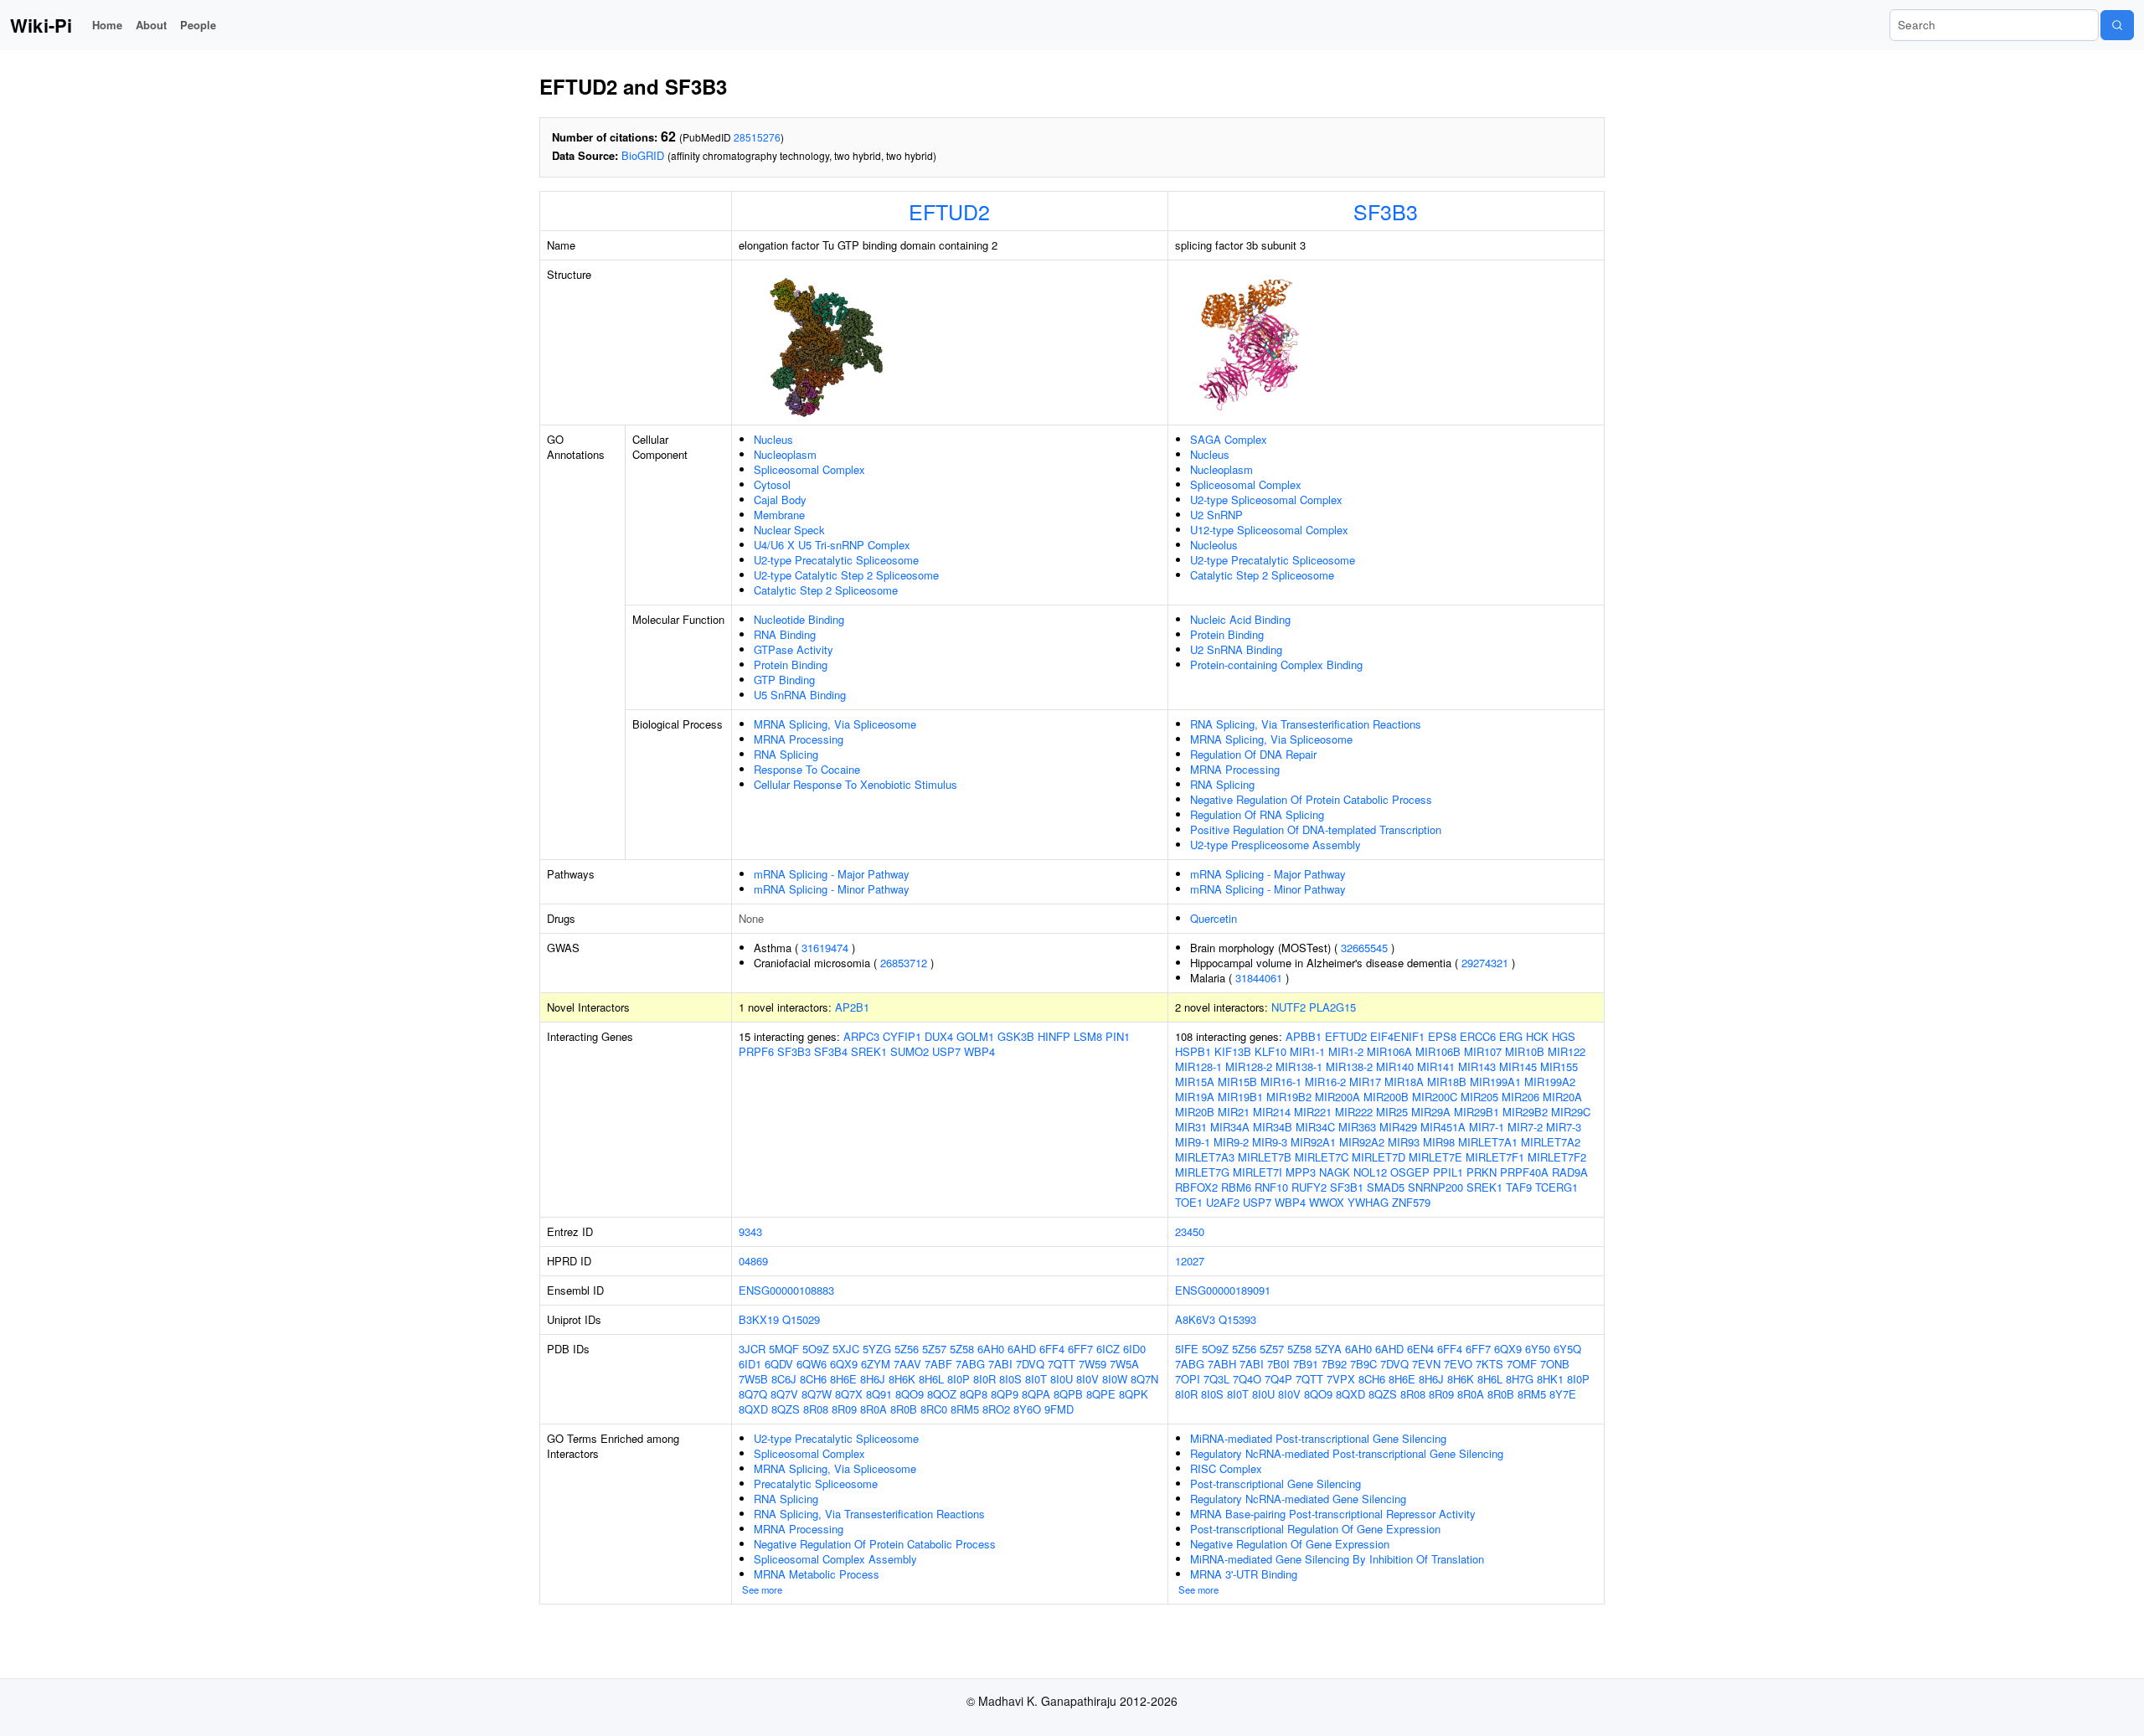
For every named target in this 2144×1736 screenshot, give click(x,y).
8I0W (1115, 1379)
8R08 (816, 1409)
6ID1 (750, 1364)
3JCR (752, 1349)
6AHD (1022, 1349)
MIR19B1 (1240, 1097)
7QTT (1062, 1364)
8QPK (1134, 1394)
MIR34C (1315, 1127)
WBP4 (979, 1051)
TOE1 (1189, 1202)
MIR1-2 (1346, 1051)
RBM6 (1236, 1187)
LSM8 (1088, 1036)
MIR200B (1386, 1097)
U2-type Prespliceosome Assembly (1276, 845)
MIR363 (1357, 1127)
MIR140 (1395, 1066)
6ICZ (1108, 1349)
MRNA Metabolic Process (817, 1574)
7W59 (1093, 1364)
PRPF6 (756, 1051)
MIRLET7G (1202, 1172)
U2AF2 (1223, 1202)
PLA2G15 (1332, 1007)
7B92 (1334, 1364)
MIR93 (1404, 1142)
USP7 (946, 1051)
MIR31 (1191, 1127)
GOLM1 (975, 1036)
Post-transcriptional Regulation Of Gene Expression (1315, 1529)
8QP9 (1005, 1394)
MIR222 (1354, 1112)
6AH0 (991, 1349)
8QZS (786, 1409)
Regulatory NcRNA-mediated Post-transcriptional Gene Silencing (1347, 1453)
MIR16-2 (1325, 1082)
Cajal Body (780, 500)
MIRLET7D (1379, 1157)
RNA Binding (785, 634)
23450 (1190, 1231)
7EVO (1458, 1364)
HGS (1564, 1036)
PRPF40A (1524, 1172)
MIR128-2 (1249, 1066)
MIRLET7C (1322, 1157)
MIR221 (1313, 1112)
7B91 (1306, 1364)
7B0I (1278, 1364)
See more (762, 1589)
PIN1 (1118, 1036)
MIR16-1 (1281, 1082)
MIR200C (1435, 1097)
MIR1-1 (1307, 1051)
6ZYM (876, 1364)
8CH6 (813, 1379)
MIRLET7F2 (1557, 1157)
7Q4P (1278, 1379)
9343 (750, 1231)
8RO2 (996, 1409)
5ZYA (1328, 1349)
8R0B (904, 1409)
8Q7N (1144, 1379)
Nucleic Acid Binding (1240, 619)
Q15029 (801, 1319)
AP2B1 (852, 1007)
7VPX (1341, 1379)
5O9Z (816, 1349)
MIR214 (1272, 1112)
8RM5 (965, 1409)
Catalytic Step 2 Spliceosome (826, 590)
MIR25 (1392, 1112)
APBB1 (1304, 1036)
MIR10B (1525, 1051)
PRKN (1482, 1172)
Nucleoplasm (785, 454)
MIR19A (1195, 1097)
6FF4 (1052, 1349)
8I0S (1010, 1379)
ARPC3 (861, 1036)
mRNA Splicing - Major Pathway (832, 874)
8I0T (1036, 1379)
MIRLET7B (1265, 1157)
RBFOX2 (1196, 1187)
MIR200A (1337, 1097)
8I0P (959, 1379)
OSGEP (1410, 1172)
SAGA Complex (1229, 439)
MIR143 (1477, 1066)
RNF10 (1271, 1187)
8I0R (984, 1379)
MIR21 (1234, 1112)
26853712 (904, 963)
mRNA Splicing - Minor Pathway (832, 889)
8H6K (902, 1379)
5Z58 (962, 1349)
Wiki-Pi (41, 25)
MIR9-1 (1193, 1142)
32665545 (1364, 948)
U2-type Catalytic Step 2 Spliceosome (846, 575)
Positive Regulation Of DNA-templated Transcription (1316, 829)
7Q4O (1247, 1379)
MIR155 (1559, 1066)
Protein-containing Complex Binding (1276, 665)
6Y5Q (1567, 1349)
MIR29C (1571, 1112)
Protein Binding (791, 665)
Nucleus (773, 439)
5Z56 (907, 1349)
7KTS (1489, 1364)
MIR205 (1479, 1097)
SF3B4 (831, 1051)
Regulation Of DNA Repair (1253, 754)
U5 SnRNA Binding (800, 695)
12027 (1190, 1261)
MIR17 (1365, 1082)
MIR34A (1230, 1127)
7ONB (1555, 1364)
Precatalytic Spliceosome (816, 1484)
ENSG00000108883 (786, 1290)
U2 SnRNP (1216, 515)
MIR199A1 (1495, 1082)
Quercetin (1214, 918)
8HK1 (1550, 1379)
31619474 (825, 948)
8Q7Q (753, 1394)
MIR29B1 (1477, 1112)
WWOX (1327, 1202)
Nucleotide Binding (799, 619)
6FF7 (1080, 1349)
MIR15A (1195, 1082)
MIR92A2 (1362, 1142)
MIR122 (1567, 1051)
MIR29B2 (1525, 1112)
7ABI (1000, 1364)
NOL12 (1370, 1172)
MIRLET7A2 (1551, 1142)
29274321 (1485, 963)
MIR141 (1436, 1066)
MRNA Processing (799, 739)
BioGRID (643, 155)
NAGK (1335, 1172)
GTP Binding (784, 680)
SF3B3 (1386, 211)
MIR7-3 (1564, 1127)
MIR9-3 (1270, 1142)
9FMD (1059, 1409)
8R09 (844, 1409)
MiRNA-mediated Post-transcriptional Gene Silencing (1318, 1438)
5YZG (877, 1349)
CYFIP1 (902, 1036)
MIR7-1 (1487, 1127)
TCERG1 (1556, 1187)
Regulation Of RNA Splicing (1257, 814)
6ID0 (1134, 1349)
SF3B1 (1347, 1187)
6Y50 (1538, 1349)
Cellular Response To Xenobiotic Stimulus (856, 784)
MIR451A (1443, 1127)
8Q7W (817, 1394)
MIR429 (1398, 1127)
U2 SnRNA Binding (1236, 649)
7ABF (938, 1364)
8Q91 (879, 1394)
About (151, 25)
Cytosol (772, 484)
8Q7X (849, 1394)
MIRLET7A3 (1205, 1157)
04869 (753, 1261)
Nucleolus (1214, 545)
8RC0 (934, 1409)
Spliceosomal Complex (809, 469)
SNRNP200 (1435, 1187)
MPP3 (1301, 1172)
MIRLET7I (1258, 1172)
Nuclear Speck (789, 530)
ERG (1511, 1036)
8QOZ (942, 1394)
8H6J (873, 1379)
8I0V (1087, 1379)
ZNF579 (1411, 1202)
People (198, 25)
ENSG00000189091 (1223, 1290)
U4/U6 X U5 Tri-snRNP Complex (832, 545)
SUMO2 (910, 1051)
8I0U (1062, 1379)
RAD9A (1570, 1172)
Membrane (779, 515)
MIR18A (1404, 1082)
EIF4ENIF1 (1397, 1036)
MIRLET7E (1435, 1157)
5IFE (1187, 1349)
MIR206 (1520, 1097)
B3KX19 (759, 1319)
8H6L (931, 1379)
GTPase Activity (794, 649)
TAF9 (1519, 1187)
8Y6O (1027, 1409)
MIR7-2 (1525, 1127)
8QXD (753, 1409)
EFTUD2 (949, 211)
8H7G (1520, 1379)
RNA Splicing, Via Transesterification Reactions (1306, 724)
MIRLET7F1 (1495, 1157)
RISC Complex (1226, 1468)
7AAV (907, 1364)
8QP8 (974, 1394)
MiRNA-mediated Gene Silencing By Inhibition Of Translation (1337, 1559)
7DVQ (1030, 1364)
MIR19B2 (1289, 1097)
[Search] (2117, 25)
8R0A (874, 1409)
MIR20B (1195, 1112)
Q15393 (1237, 1319)
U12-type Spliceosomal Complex (1269, 530)
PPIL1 (1448, 1172)
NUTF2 (1288, 1007)
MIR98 (1439, 1142)
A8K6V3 (1195, 1319)
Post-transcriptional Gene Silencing (1276, 1484)
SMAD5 (1386, 1187)
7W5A (1124, 1364)
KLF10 (1270, 1051)
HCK (1537, 1036)
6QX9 (844, 1364)
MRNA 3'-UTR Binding (1244, 1574)
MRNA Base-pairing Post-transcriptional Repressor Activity (1333, 1514)
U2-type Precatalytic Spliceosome (836, 560)
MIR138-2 (1349, 1066)
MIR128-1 (1198, 1066)
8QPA (1036, 1394)
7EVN (1426, 1364)
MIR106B (1438, 1051)
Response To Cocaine (807, 769)
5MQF (784, 1349)
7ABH (1222, 1364)
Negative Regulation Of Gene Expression (1290, 1544)
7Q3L (1216, 1379)
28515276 (757, 137)
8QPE (1101, 1394)
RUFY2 (1309, 1187)
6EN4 (1420, 1349)
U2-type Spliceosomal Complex (1266, 500)
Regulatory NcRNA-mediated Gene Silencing (1298, 1499)
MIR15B (1237, 1082)
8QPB (1068, 1394)
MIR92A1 (1313, 1142)
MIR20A (1562, 1097)
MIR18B (1447, 1082)
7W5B (753, 1379)
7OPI (1188, 1379)
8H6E (843, 1379)
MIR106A (1389, 1051)
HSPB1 (1193, 1051)
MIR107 (1483, 1051)
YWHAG (1368, 1202)
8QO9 (910, 1394)
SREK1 (869, 1051)
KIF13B (1233, 1051)
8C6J (784, 1379)
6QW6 (812, 1364)
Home (107, 25)
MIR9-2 (1231, 1142)
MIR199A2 (1550, 1082)
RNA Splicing (786, 754)
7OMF (1522, 1364)
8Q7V (784, 1394)
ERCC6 (1478, 1036)
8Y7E (1563, 1394)
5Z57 (934, 1349)
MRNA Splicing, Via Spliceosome (835, 724)
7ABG (970, 1364)
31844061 (1259, 978)
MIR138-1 (1299, 1066)
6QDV (779, 1364)
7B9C (1363, 1364)
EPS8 (1442, 1036)
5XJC (846, 1349)
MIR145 (1518, 1066)
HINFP (1054, 1036)
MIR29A (1431, 1112)
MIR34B (1273, 1127)
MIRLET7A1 (1488, 1142)
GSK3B (1016, 1036)
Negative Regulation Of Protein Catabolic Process (1311, 799)
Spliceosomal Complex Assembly (835, 1559)
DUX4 (939, 1036)
